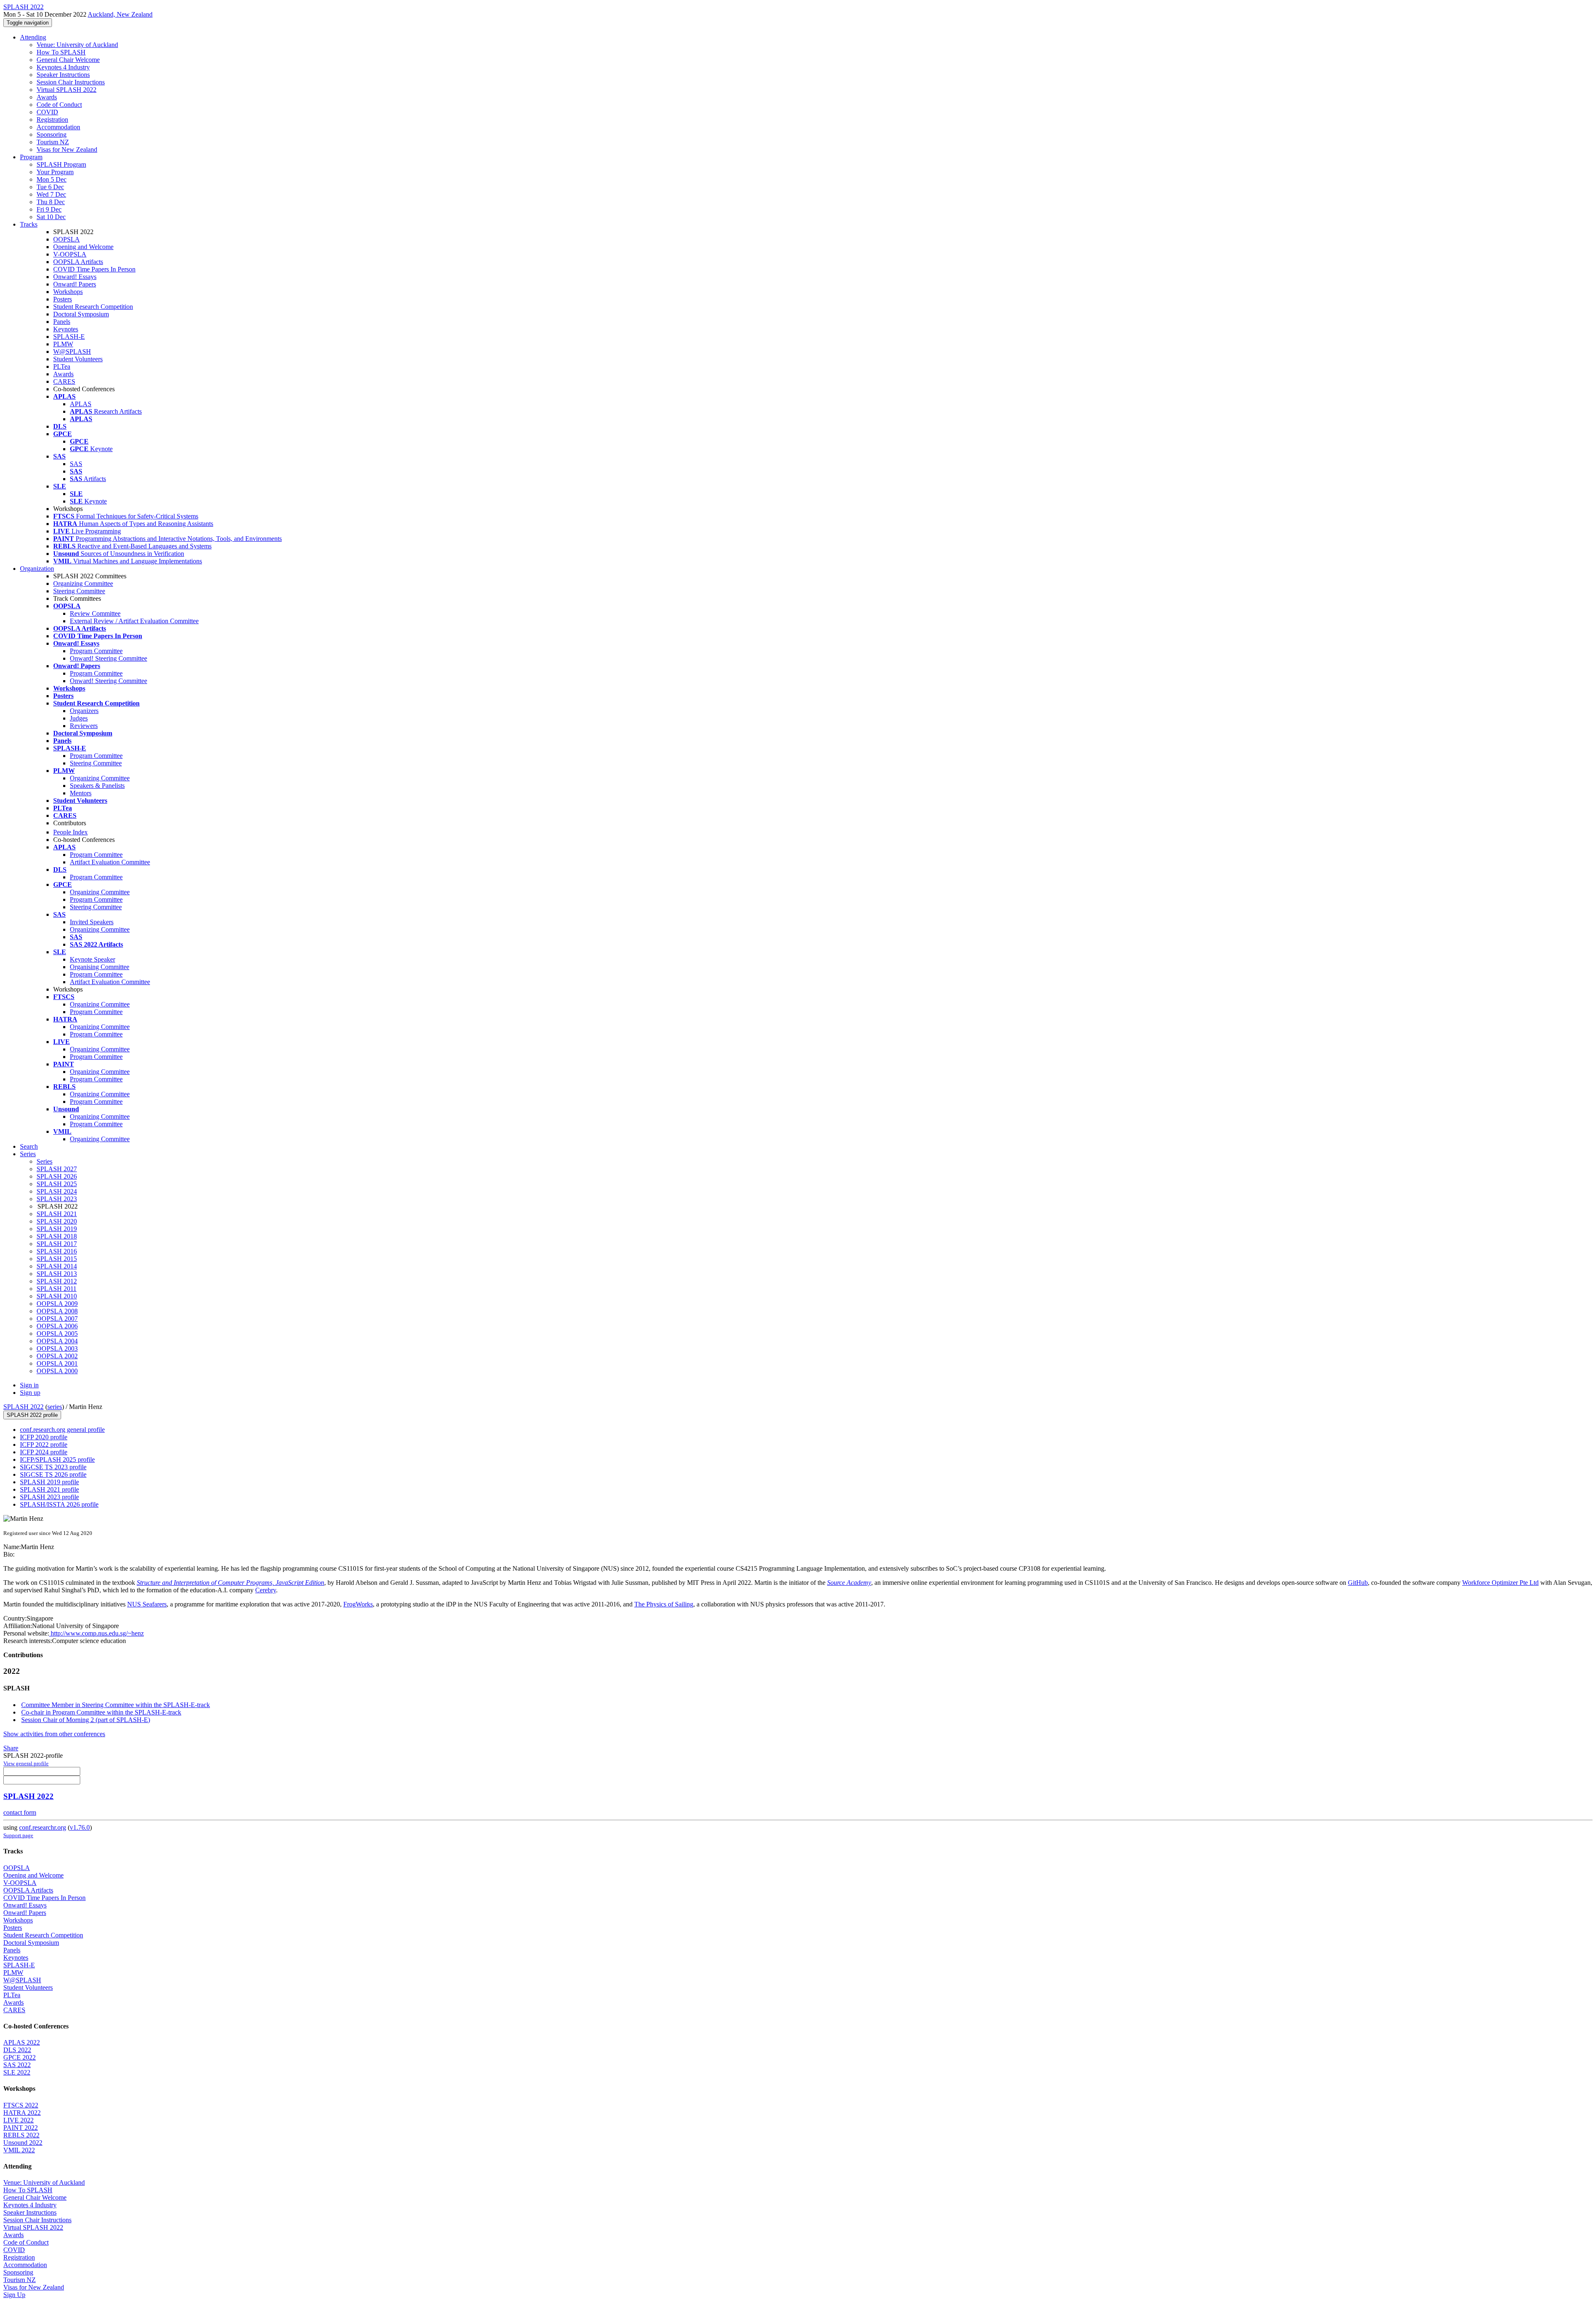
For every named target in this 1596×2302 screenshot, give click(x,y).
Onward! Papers (75, 284)
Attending (33, 37)
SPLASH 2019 (57, 1229)
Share (11, 1748)
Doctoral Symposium (81, 314)
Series (44, 1161)
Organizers (84, 711)
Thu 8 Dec (51, 202)
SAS (76, 464)
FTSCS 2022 (21, 2105)
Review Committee (95, 613)
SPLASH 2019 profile (49, 1482)
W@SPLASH (72, 352)
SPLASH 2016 (57, 1251)
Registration (52, 120)
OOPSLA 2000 (57, 1371)
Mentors (81, 793)
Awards (47, 97)
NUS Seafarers (147, 1604)
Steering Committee (79, 591)
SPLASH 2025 (57, 1184)
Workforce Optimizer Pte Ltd (1500, 1583)
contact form (20, 1812)
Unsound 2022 (23, 2143)
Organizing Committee (83, 584)
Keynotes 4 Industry (63, 67)
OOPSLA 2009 (57, 1304)
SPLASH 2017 (57, 1244)
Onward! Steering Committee (108, 658)
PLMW (63, 344)
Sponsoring (52, 134)
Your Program (55, 172)
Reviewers (84, 726)
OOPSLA (66, 239)
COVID (47, 112)
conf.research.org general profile (62, 1430)
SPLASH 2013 (57, 1274)
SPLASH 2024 (57, 1191)
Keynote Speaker (92, 959)
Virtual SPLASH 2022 (66, 90)
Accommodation (58, 127)
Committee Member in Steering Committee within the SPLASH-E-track (116, 1705)
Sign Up (14, 2295)
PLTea (62, 366)
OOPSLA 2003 (57, 1348)
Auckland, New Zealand (120, 14)
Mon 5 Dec (52, 179)
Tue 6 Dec (50, 187)
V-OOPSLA (70, 254)
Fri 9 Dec (49, 209)
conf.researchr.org (43, 1827)
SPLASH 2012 (57, 1281)
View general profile (26, 1763)
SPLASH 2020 (57, 1221)
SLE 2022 (17, 2072)
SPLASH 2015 (57, 1259)
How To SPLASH (61, 52)
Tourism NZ (53, 142)
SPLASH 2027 (57, 1169)
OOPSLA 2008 (57, 1311)
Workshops (68, 292)
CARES (64, 381)
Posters (63, 299)
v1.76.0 (80, 1827)
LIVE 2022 (18, 2120)
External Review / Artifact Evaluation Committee (134, 621)
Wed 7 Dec (51, 194)
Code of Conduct (59, 105)
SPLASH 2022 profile (32, 1415)
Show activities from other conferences (54, 1734)
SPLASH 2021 (57, 1214)
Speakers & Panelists (97, 786)
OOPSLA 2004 (57, 1341)
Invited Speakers (92, 922)
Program (31, 157)
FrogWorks (358, 1604)
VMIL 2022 (19, 2150)
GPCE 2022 (20, 2057)
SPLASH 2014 (57, 1266)
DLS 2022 (17, 2050)
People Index (70, 832)
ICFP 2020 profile (44, 1437)
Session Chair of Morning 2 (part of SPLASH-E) (86, 1720)
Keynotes (66, 329)
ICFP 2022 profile (44, 1445)
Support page (18, 1835)
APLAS (81, 404)
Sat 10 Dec (51, 217)
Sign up (30, 1393)
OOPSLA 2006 (57, 1326)
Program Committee (96, 651)
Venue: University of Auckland (77, 45)
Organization (37, 569)
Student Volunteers (78, 359)
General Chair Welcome (68, 60)
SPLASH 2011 (57, 1289)
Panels (62, 322)
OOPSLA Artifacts (78, 262)
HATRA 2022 (22, 2113)
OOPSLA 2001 (57, 1363)
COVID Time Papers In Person (94, 269)
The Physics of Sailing (664, 1604)
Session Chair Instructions (71, 82)
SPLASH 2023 (57, 1199)
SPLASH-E (69, 337)
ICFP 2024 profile (44, 1452)
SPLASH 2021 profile (49, 1489)
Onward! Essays (75, 277)
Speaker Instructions (63, 75)
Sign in (29, 1385)
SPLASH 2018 (57, 1236)
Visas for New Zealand (67, 149)
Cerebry (266, 1590)
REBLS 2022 (21, 2135)
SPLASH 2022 (23, 1407)
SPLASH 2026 (57, 1176)
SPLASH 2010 (57, 1296)
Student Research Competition (93, 307)
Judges (79, 718)
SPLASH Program (61, 164)
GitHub (1358, 1583)
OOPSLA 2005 (57, 1334)
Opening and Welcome (83, 247)
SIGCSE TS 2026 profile (53, 1474)
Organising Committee (100, 967)
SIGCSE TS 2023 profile (53, 1467)
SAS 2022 (17, 2065)
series (55, 1407)
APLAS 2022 (22, 2042)
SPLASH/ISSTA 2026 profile (59, 1504)
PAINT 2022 (21, 2128)
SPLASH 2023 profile (49, 1497)
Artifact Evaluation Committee (110, 862)
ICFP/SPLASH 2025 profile (57, 1459)
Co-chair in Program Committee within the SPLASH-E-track (101, 1712)
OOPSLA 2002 (57, 1356)
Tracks (29, 224)
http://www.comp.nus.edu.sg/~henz (96, 1633)
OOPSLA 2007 (57, 1319)
